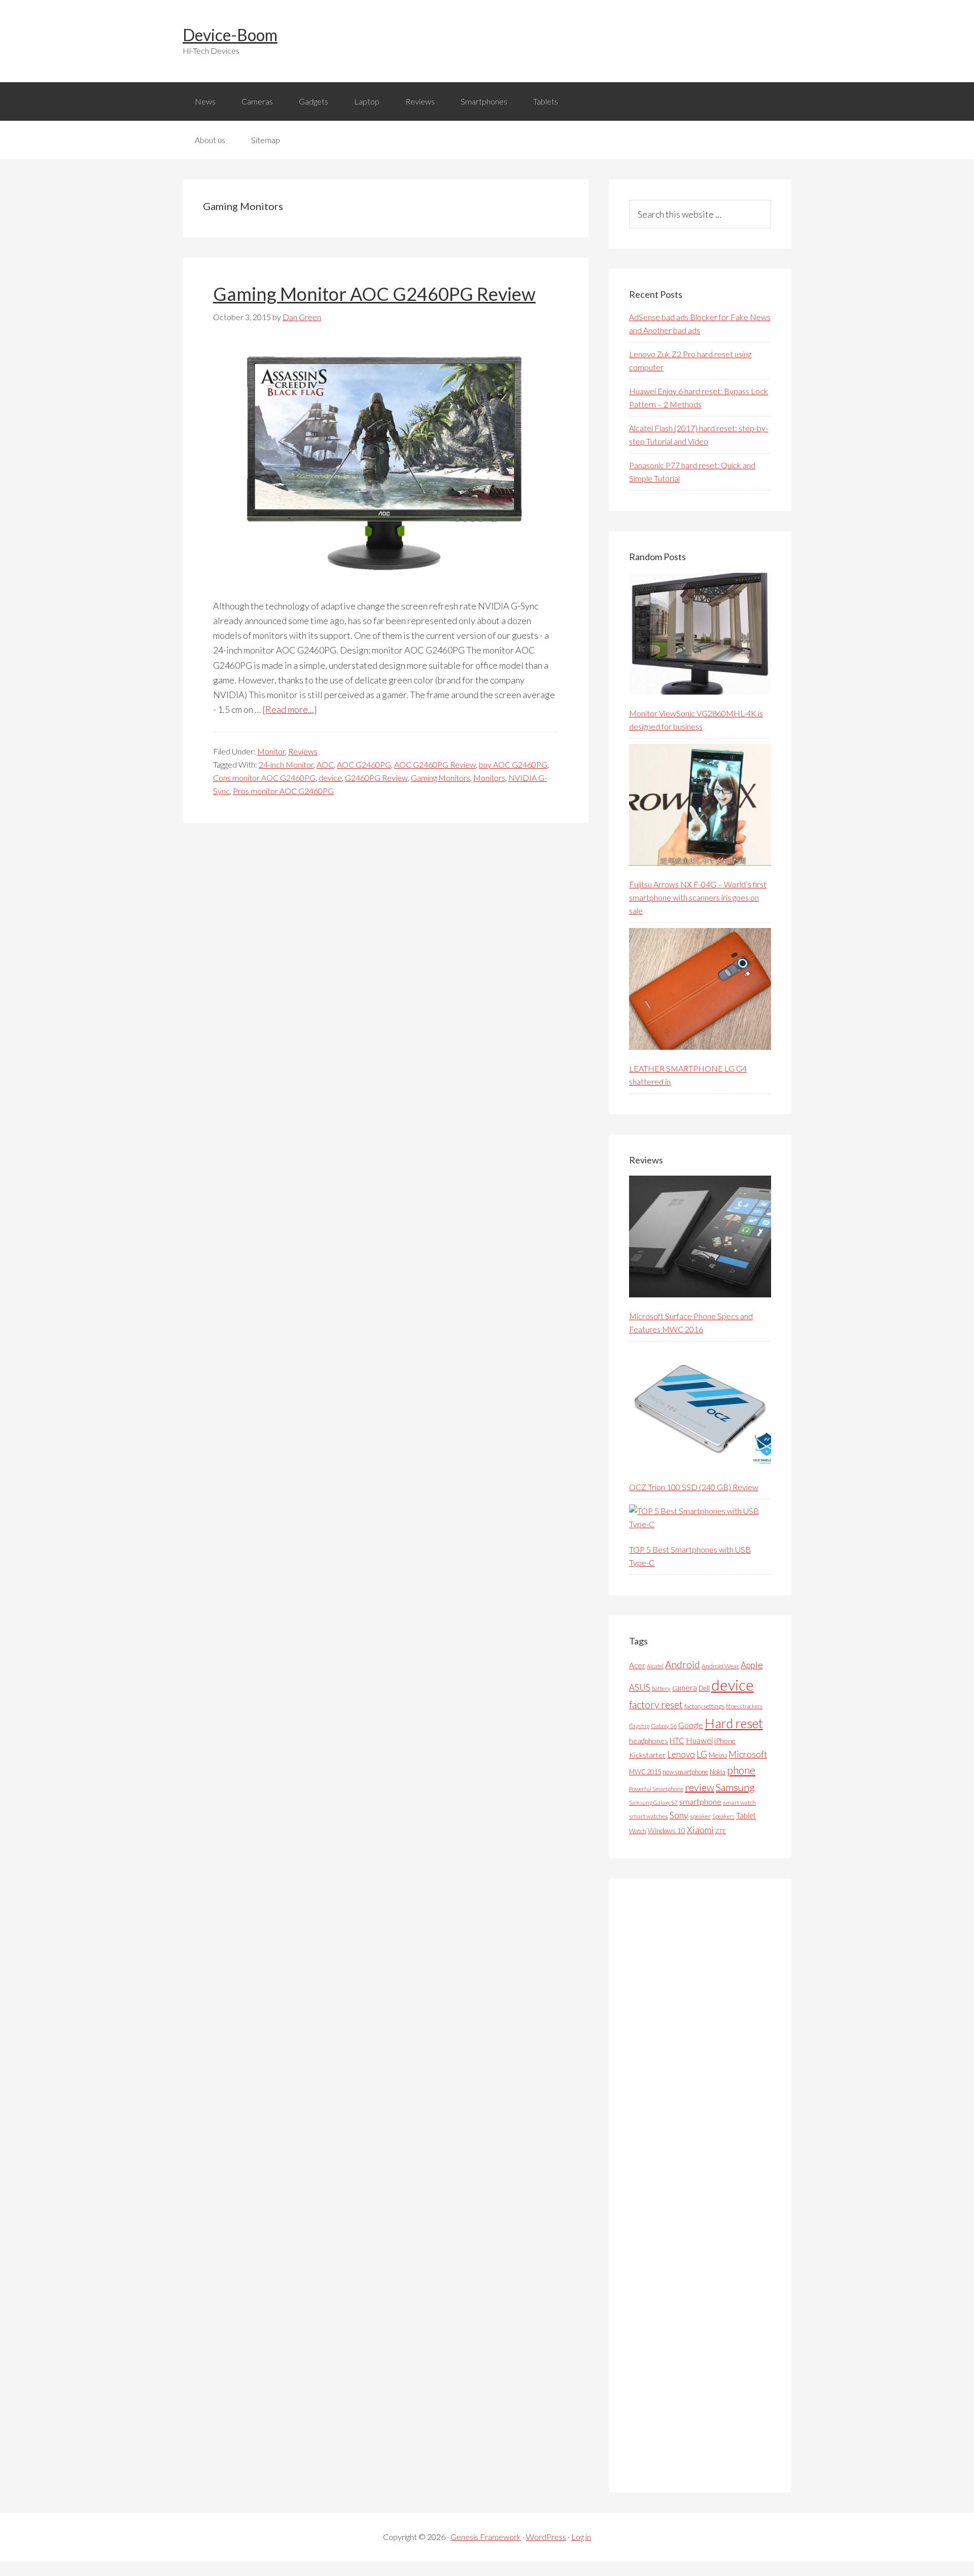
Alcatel (655, 1666)
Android (683, 1664)
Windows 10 (667, 1830)
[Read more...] (290, 709)
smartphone (700, 1801)
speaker (700, 1816)
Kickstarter (647, 1755)
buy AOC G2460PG (513, 764)
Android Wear (720, 1666)
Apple (752, 1665)
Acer (637, 1665)
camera (685, 1688)
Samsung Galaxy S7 (653, 1802)
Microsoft (748, 1754)
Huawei (699, 1740)
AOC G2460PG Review (435, 764)
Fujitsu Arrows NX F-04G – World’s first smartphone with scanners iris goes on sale (698, 897)
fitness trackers (744, 1706)
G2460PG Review (376, 778)
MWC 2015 (645, 1772)
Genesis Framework (486, 2537)
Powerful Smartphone (656, 1789)
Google (691, 1725)
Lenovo (681, 1754)
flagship (639, 1726)
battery (661, 1688)
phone (741, 1770)
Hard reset (734, 1723)
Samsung (735, 1787)
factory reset (656, 1705)
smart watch (739, 1802)
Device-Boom (230, 35)
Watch (638, 1831)
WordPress (546, 2537)
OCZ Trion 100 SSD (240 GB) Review (694, 1487)
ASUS (640, 1688)
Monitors (489, 778)
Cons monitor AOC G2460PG (264, 778)
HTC (677, 1740)
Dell (704, 1688)
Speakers (723, 1816)
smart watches (649, 1816)
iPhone (725, 1741)
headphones (649, 1741)
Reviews (303, 751)
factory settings (704, 1706)
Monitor (271, 751)
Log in (581, 2537)
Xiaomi (700, 1830)
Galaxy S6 (664, 1726)
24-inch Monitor (286, 764)
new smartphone (685, 1772)
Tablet (746, 1815)
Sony (679, 1815)
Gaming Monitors (441, 778)
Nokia (718, 1772)
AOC (325, 764)
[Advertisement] (705, 2185)
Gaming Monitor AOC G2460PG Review (374, 294)
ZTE (721, 1831)
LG (702, 1754)
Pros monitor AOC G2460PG (283, 791)
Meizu (718, 1755)
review (700, 1787)
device (330, 778)
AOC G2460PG (364, 764)
